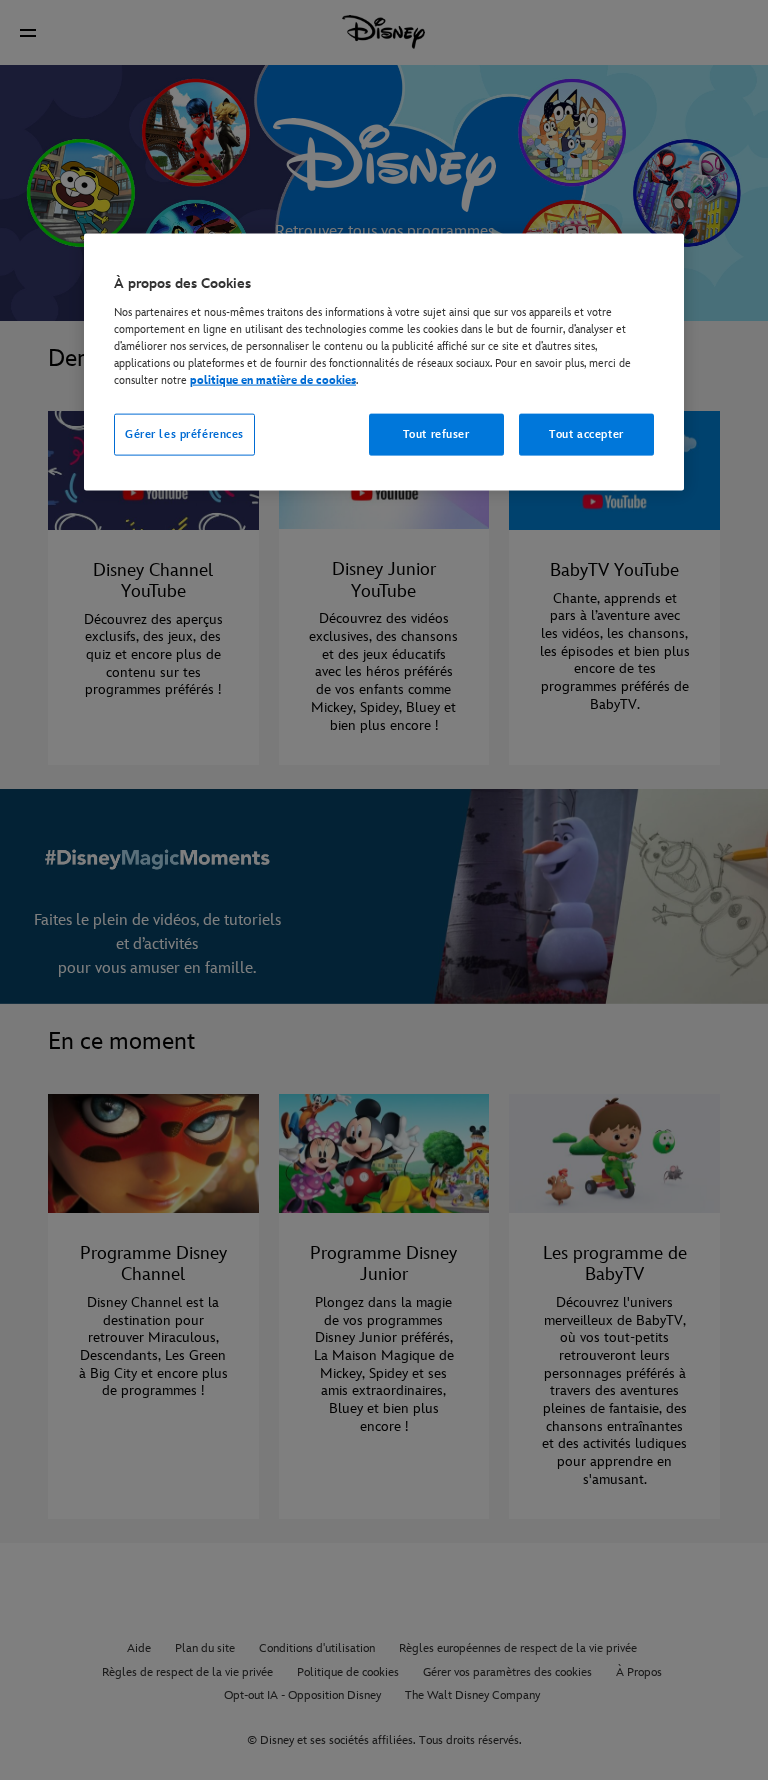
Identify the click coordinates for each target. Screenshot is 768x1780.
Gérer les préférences (184, 434)
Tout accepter (586, 434)
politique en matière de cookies (273, 379)
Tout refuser (436, 434)
